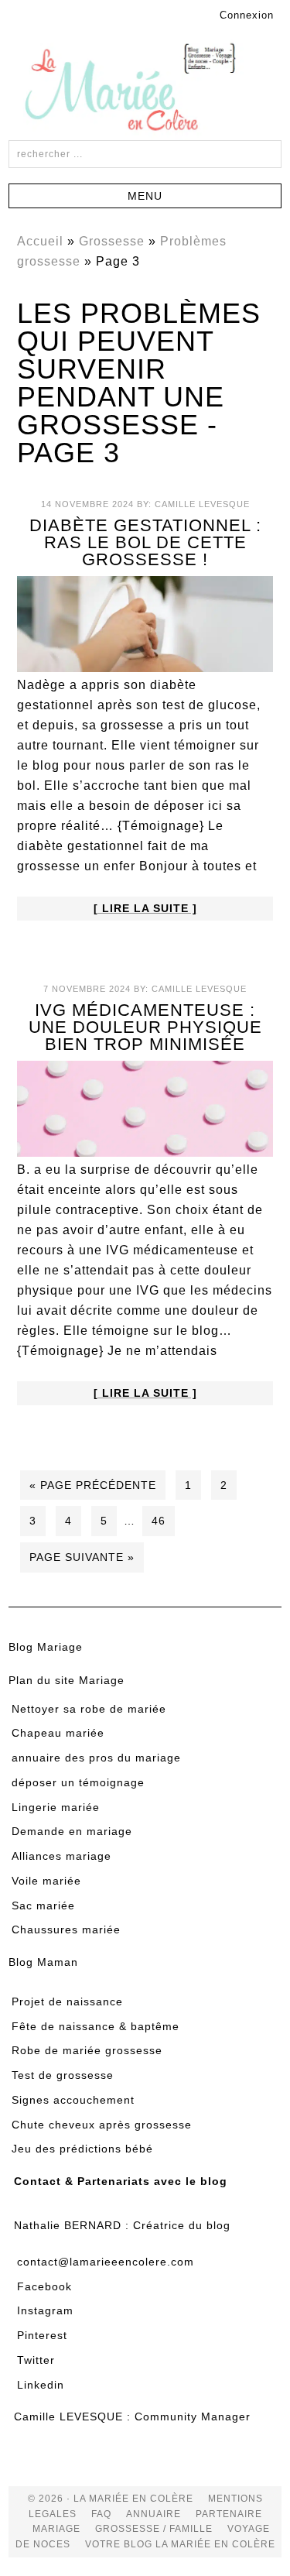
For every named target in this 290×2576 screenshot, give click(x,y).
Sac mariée (43, 1905)
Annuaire (154, 2514)
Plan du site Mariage (67, 1680)
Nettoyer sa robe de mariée (89, 1709)
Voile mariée (46, 1881)
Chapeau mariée (58, 1733)
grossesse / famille (154, 2529)
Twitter (36, 2360)
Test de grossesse (63, 2075)
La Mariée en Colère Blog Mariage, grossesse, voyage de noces (145, 90)
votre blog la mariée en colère (180, 2544)
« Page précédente (93, 1485)
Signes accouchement (73, 2100)
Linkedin (41, 2385)
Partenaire (229, 2514)
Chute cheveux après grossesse (102, 2125)
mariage (56, 2529)
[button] (145, 196)
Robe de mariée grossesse (87, 2050)
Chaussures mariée (66, 1929)
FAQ (101, 2514)
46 (159, 1521)
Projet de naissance (67, 2001)
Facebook (44, 2286)
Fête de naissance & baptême (96, 2026)
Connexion (247, 15)
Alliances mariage (61, 1856)
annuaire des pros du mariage (96, 1758)
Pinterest (42, 2335)
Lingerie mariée (56, 1807)
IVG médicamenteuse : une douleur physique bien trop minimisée (145, 1027)
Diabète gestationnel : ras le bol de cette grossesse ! (145, 542)
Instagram (45, 2310)
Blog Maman (43, 1962)
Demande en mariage (72, 1831)
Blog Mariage (46, 1647)
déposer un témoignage (78, 1782)
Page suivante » (82, 1557)
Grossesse (112, 241)
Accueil (40, 241)
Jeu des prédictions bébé (82, 2149)
